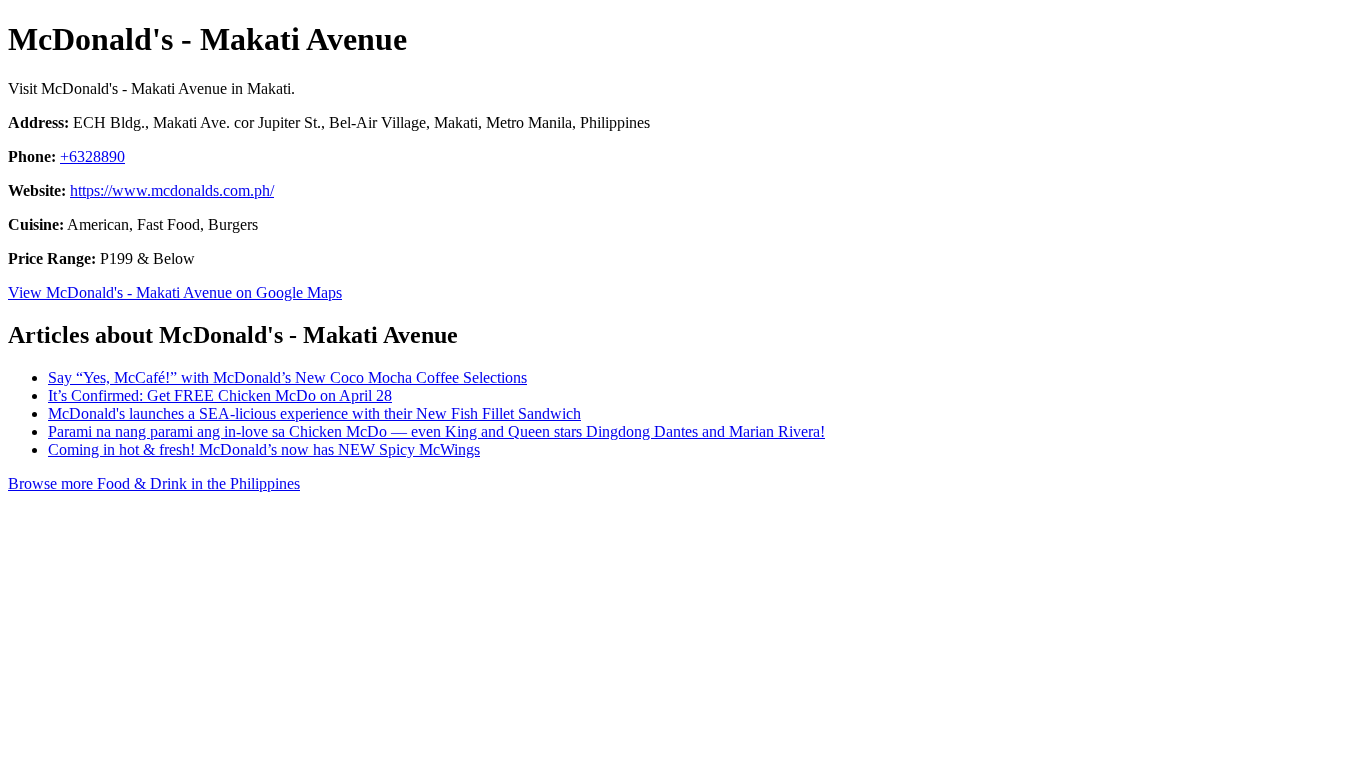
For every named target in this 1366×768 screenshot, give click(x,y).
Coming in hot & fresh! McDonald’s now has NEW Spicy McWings (264, 449)
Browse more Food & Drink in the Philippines (154, 483)
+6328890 (92, 156)
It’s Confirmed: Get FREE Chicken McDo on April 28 (220, 395)
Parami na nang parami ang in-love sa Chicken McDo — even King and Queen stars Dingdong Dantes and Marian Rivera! (436, 431)
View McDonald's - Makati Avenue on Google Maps (175, 292)
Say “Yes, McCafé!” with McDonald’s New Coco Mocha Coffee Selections (287, 377)
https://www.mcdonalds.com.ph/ (172, 190)
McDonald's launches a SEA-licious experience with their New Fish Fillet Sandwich (314, 413)
